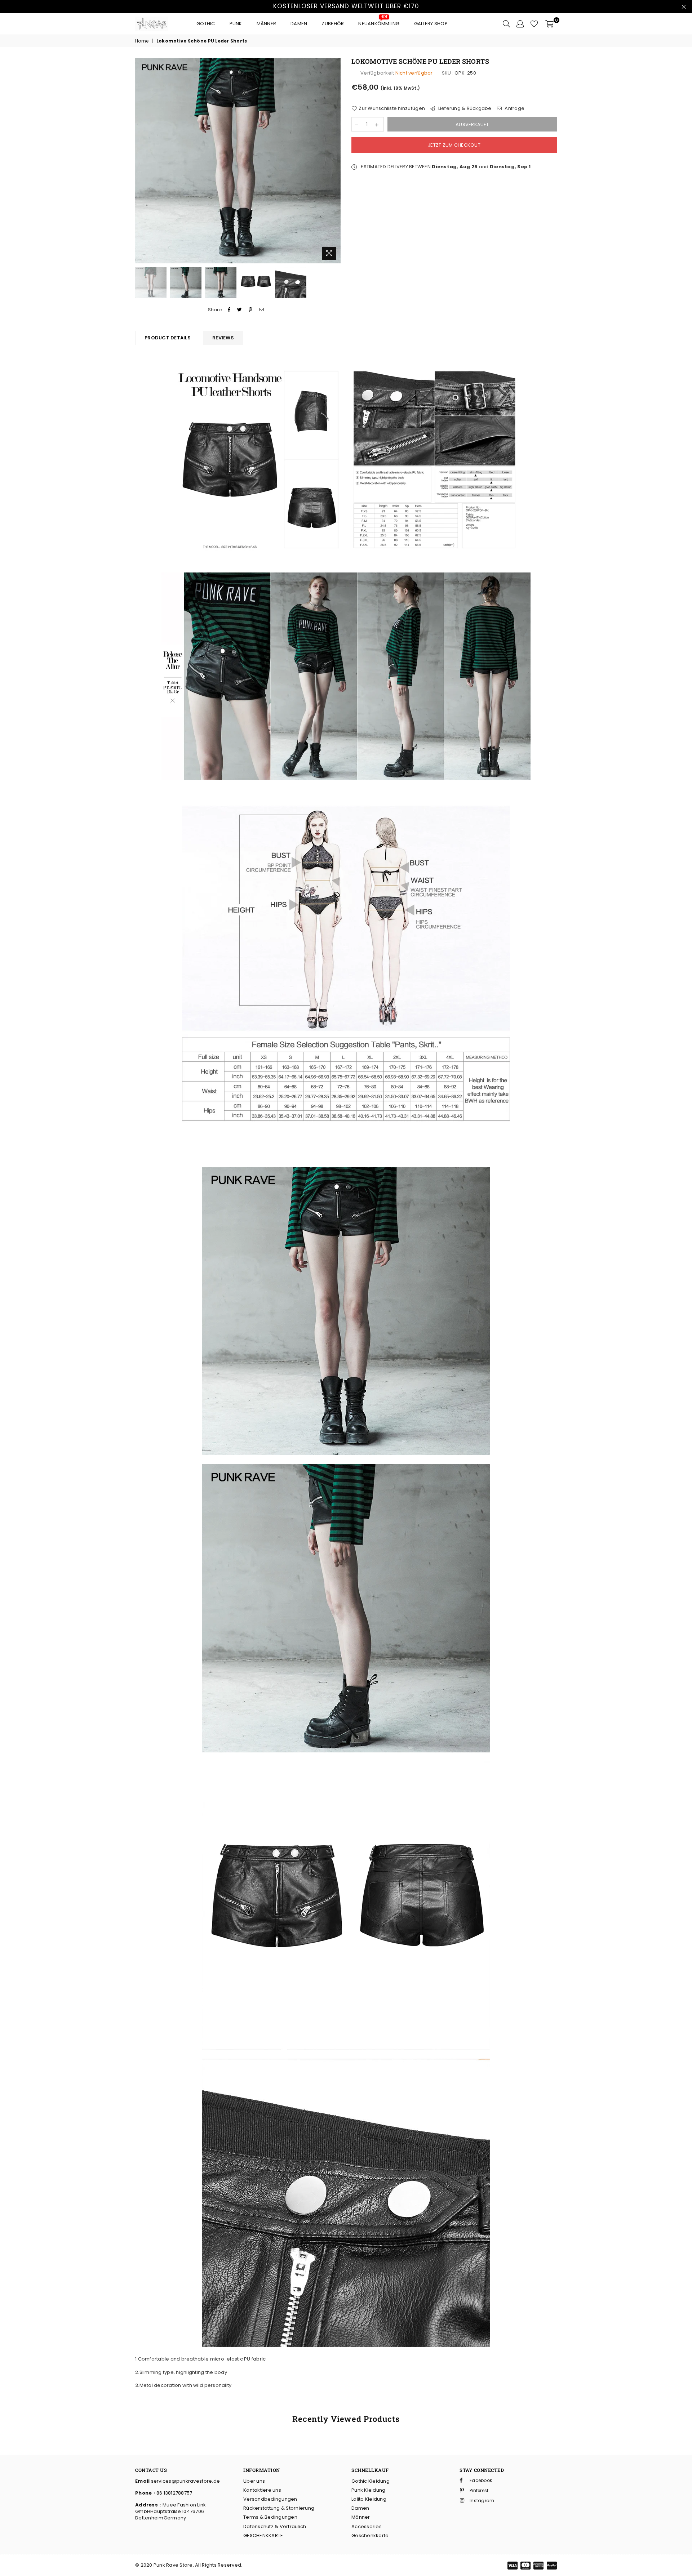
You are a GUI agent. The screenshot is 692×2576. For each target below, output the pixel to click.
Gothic (206, 24)
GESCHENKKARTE (263, 2535)
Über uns (254, 2481)
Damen (299, 24)
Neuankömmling (379, 22)
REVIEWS (223, 338)
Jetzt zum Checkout (454, 145)
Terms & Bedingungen (270, 2517)
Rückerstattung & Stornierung (279, 2508)
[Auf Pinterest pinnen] (251, 310)
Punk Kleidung (368, 2490)
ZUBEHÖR (333, 24)
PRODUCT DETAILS (168, 338)
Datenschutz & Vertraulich (275, 2526)
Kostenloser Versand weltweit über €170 (346, 6)
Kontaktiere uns (262, 2490)
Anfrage (514, 108)
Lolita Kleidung (369, 2499)
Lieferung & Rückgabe (464, 108)
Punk (236, 24)
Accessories (367, 2526)
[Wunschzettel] (534, 24)
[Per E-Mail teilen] (262, 310)
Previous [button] (141, 161)
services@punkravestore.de (185, 2481)
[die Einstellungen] (520, 24)
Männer (267, 24)
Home (142, 41)
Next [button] (334, 161)
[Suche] (506, 24)
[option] (238, 161)
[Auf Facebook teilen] (229, 310)
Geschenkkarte (370, 2535)
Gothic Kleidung (371, 2481)
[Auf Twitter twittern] (240, 310)
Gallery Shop (431, 24)
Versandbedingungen (270, 2499)
